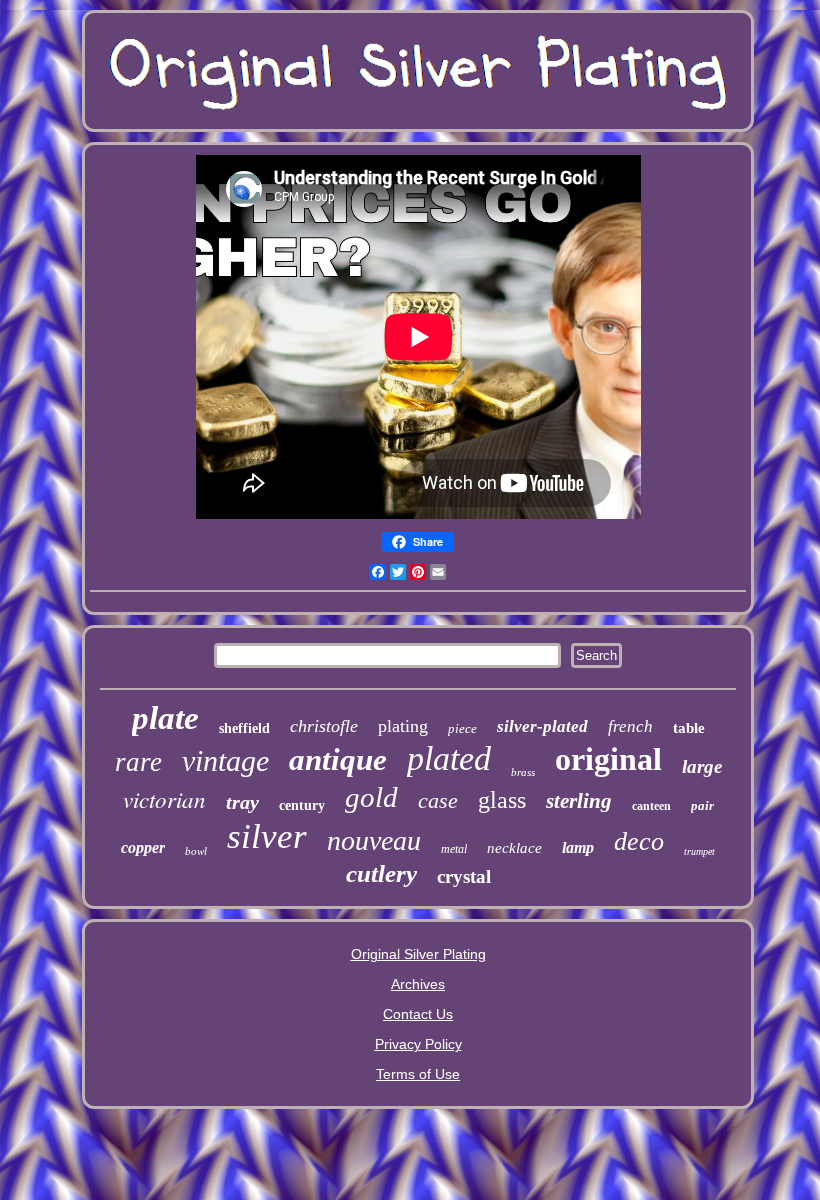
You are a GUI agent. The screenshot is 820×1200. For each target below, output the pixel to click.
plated (449, 758)
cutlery (381, 873)
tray (242, 802)
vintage (225, 760)
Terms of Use (418, 1074)
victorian (164, 798)
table (689, 728)
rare (138, 762)
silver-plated (542, 726)
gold (371, 797)
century (302, 805)
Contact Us (418, 1014)
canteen (651, 806)
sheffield (244, 728)
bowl (196, 851)
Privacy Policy (418, 1044)
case (438, 800)
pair (702, 805)
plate (165, 718)
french (630, 726)
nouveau (374, 840)
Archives (418, 984)
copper (143, 847)
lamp (578, 847)
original (608, 759)
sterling (579, 801)
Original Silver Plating (418, 954)
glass (502, 800)
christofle (324, 726)
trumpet (699, 851)
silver (267, 836)
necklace (514, 848)
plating (403, 726)
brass (523, 772)
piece (462, 728)
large (702, 766)
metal (454, 849)
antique (338, 759)
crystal (464, 876)
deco (639, 841)
